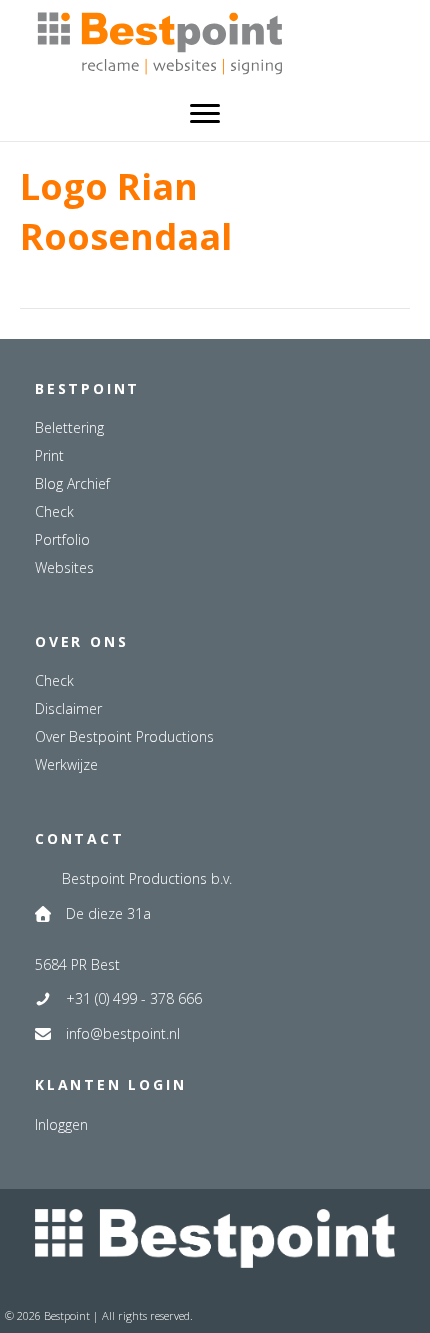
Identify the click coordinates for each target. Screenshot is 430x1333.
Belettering (69, 427)
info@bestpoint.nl (123, 1033)
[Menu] (205, 114)
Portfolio (62, 539)
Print (49, 455)
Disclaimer (68, 708)
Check (54, 511)
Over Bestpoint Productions (124, 736)
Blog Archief (72, 483)
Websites (64, 567)
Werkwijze (66, 764)
